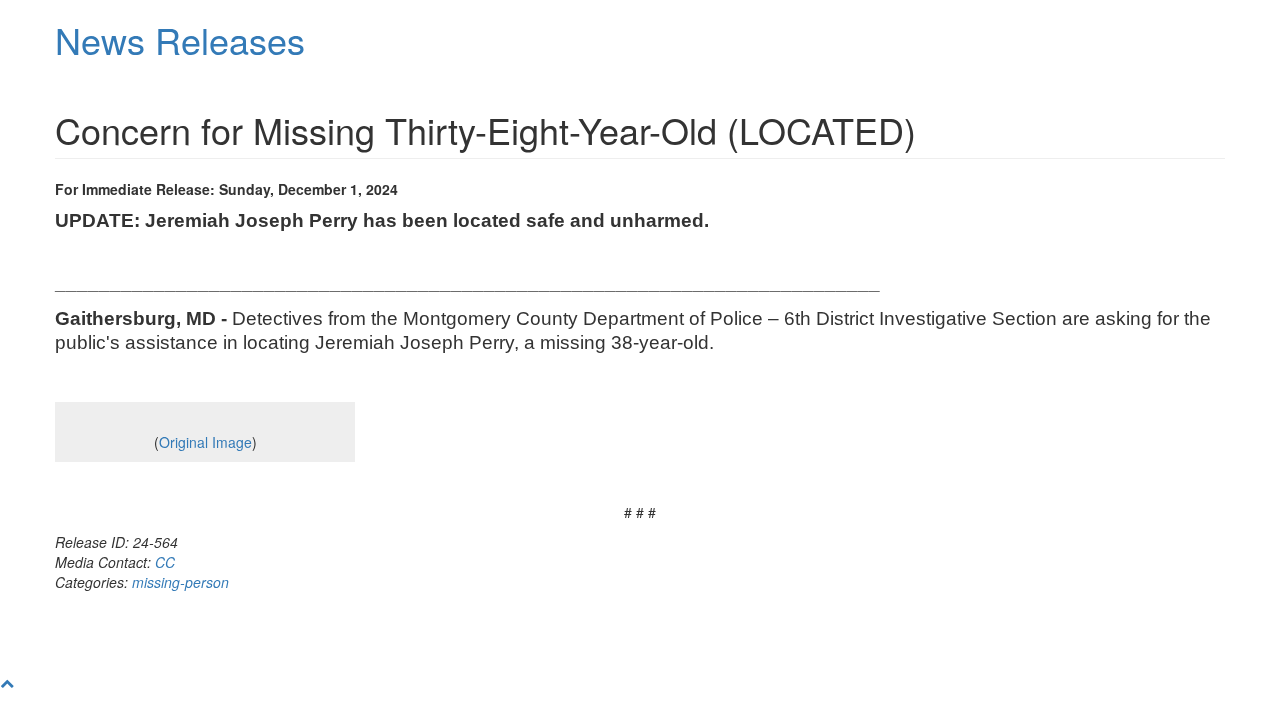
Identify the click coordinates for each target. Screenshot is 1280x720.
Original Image (205, 442)
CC (165, 562)
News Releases (180, 39)
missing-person (180, 582)
